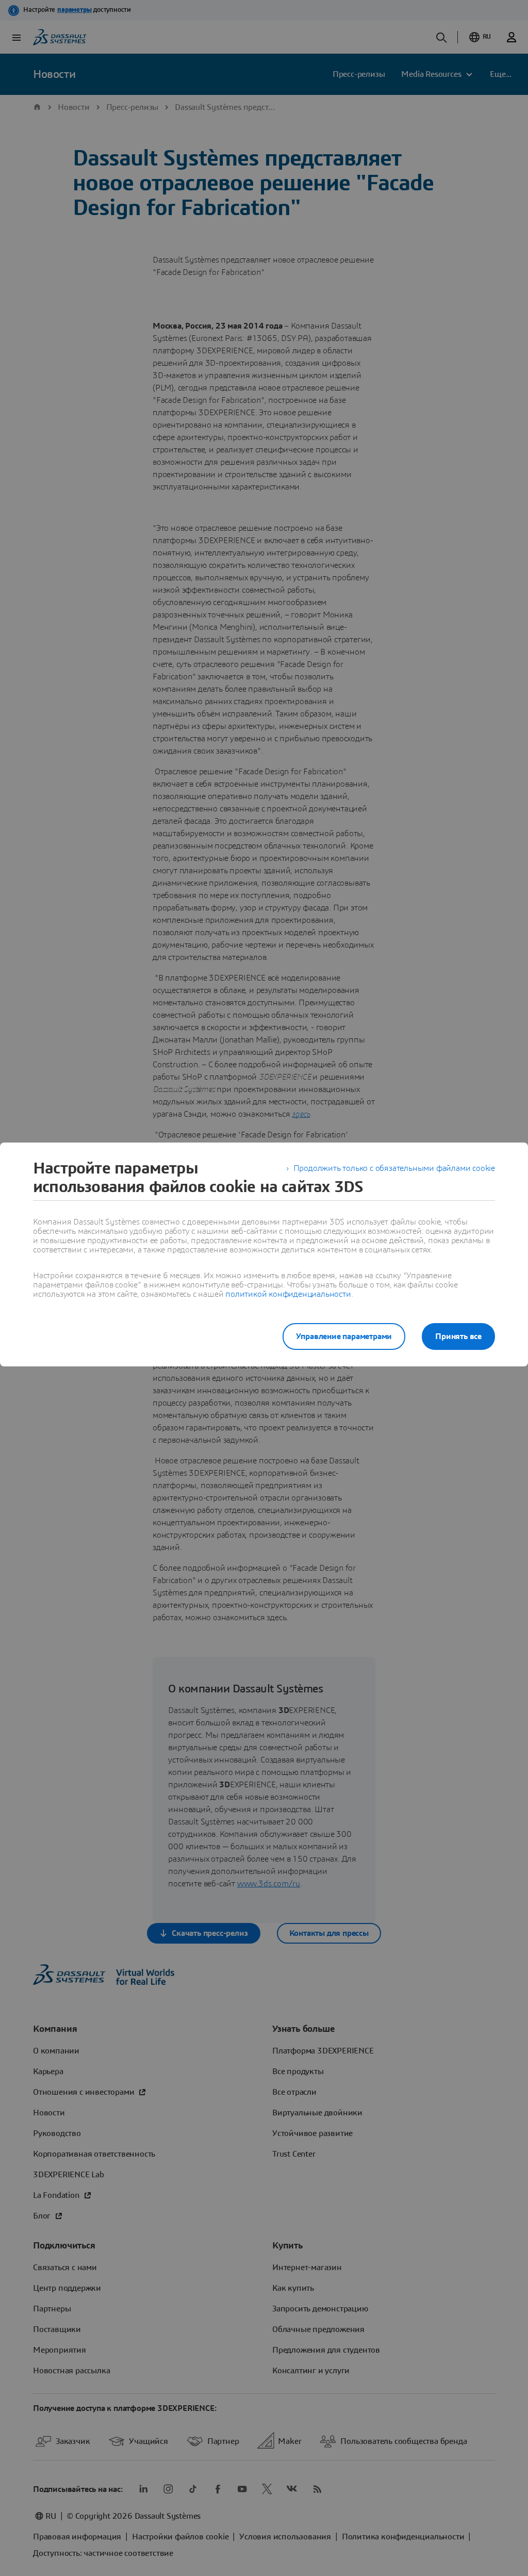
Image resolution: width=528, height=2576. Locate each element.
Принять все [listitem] (458, 1336)
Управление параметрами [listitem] (344, 1336)
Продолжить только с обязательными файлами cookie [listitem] (394, 1168)
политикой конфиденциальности (288, 1294)
